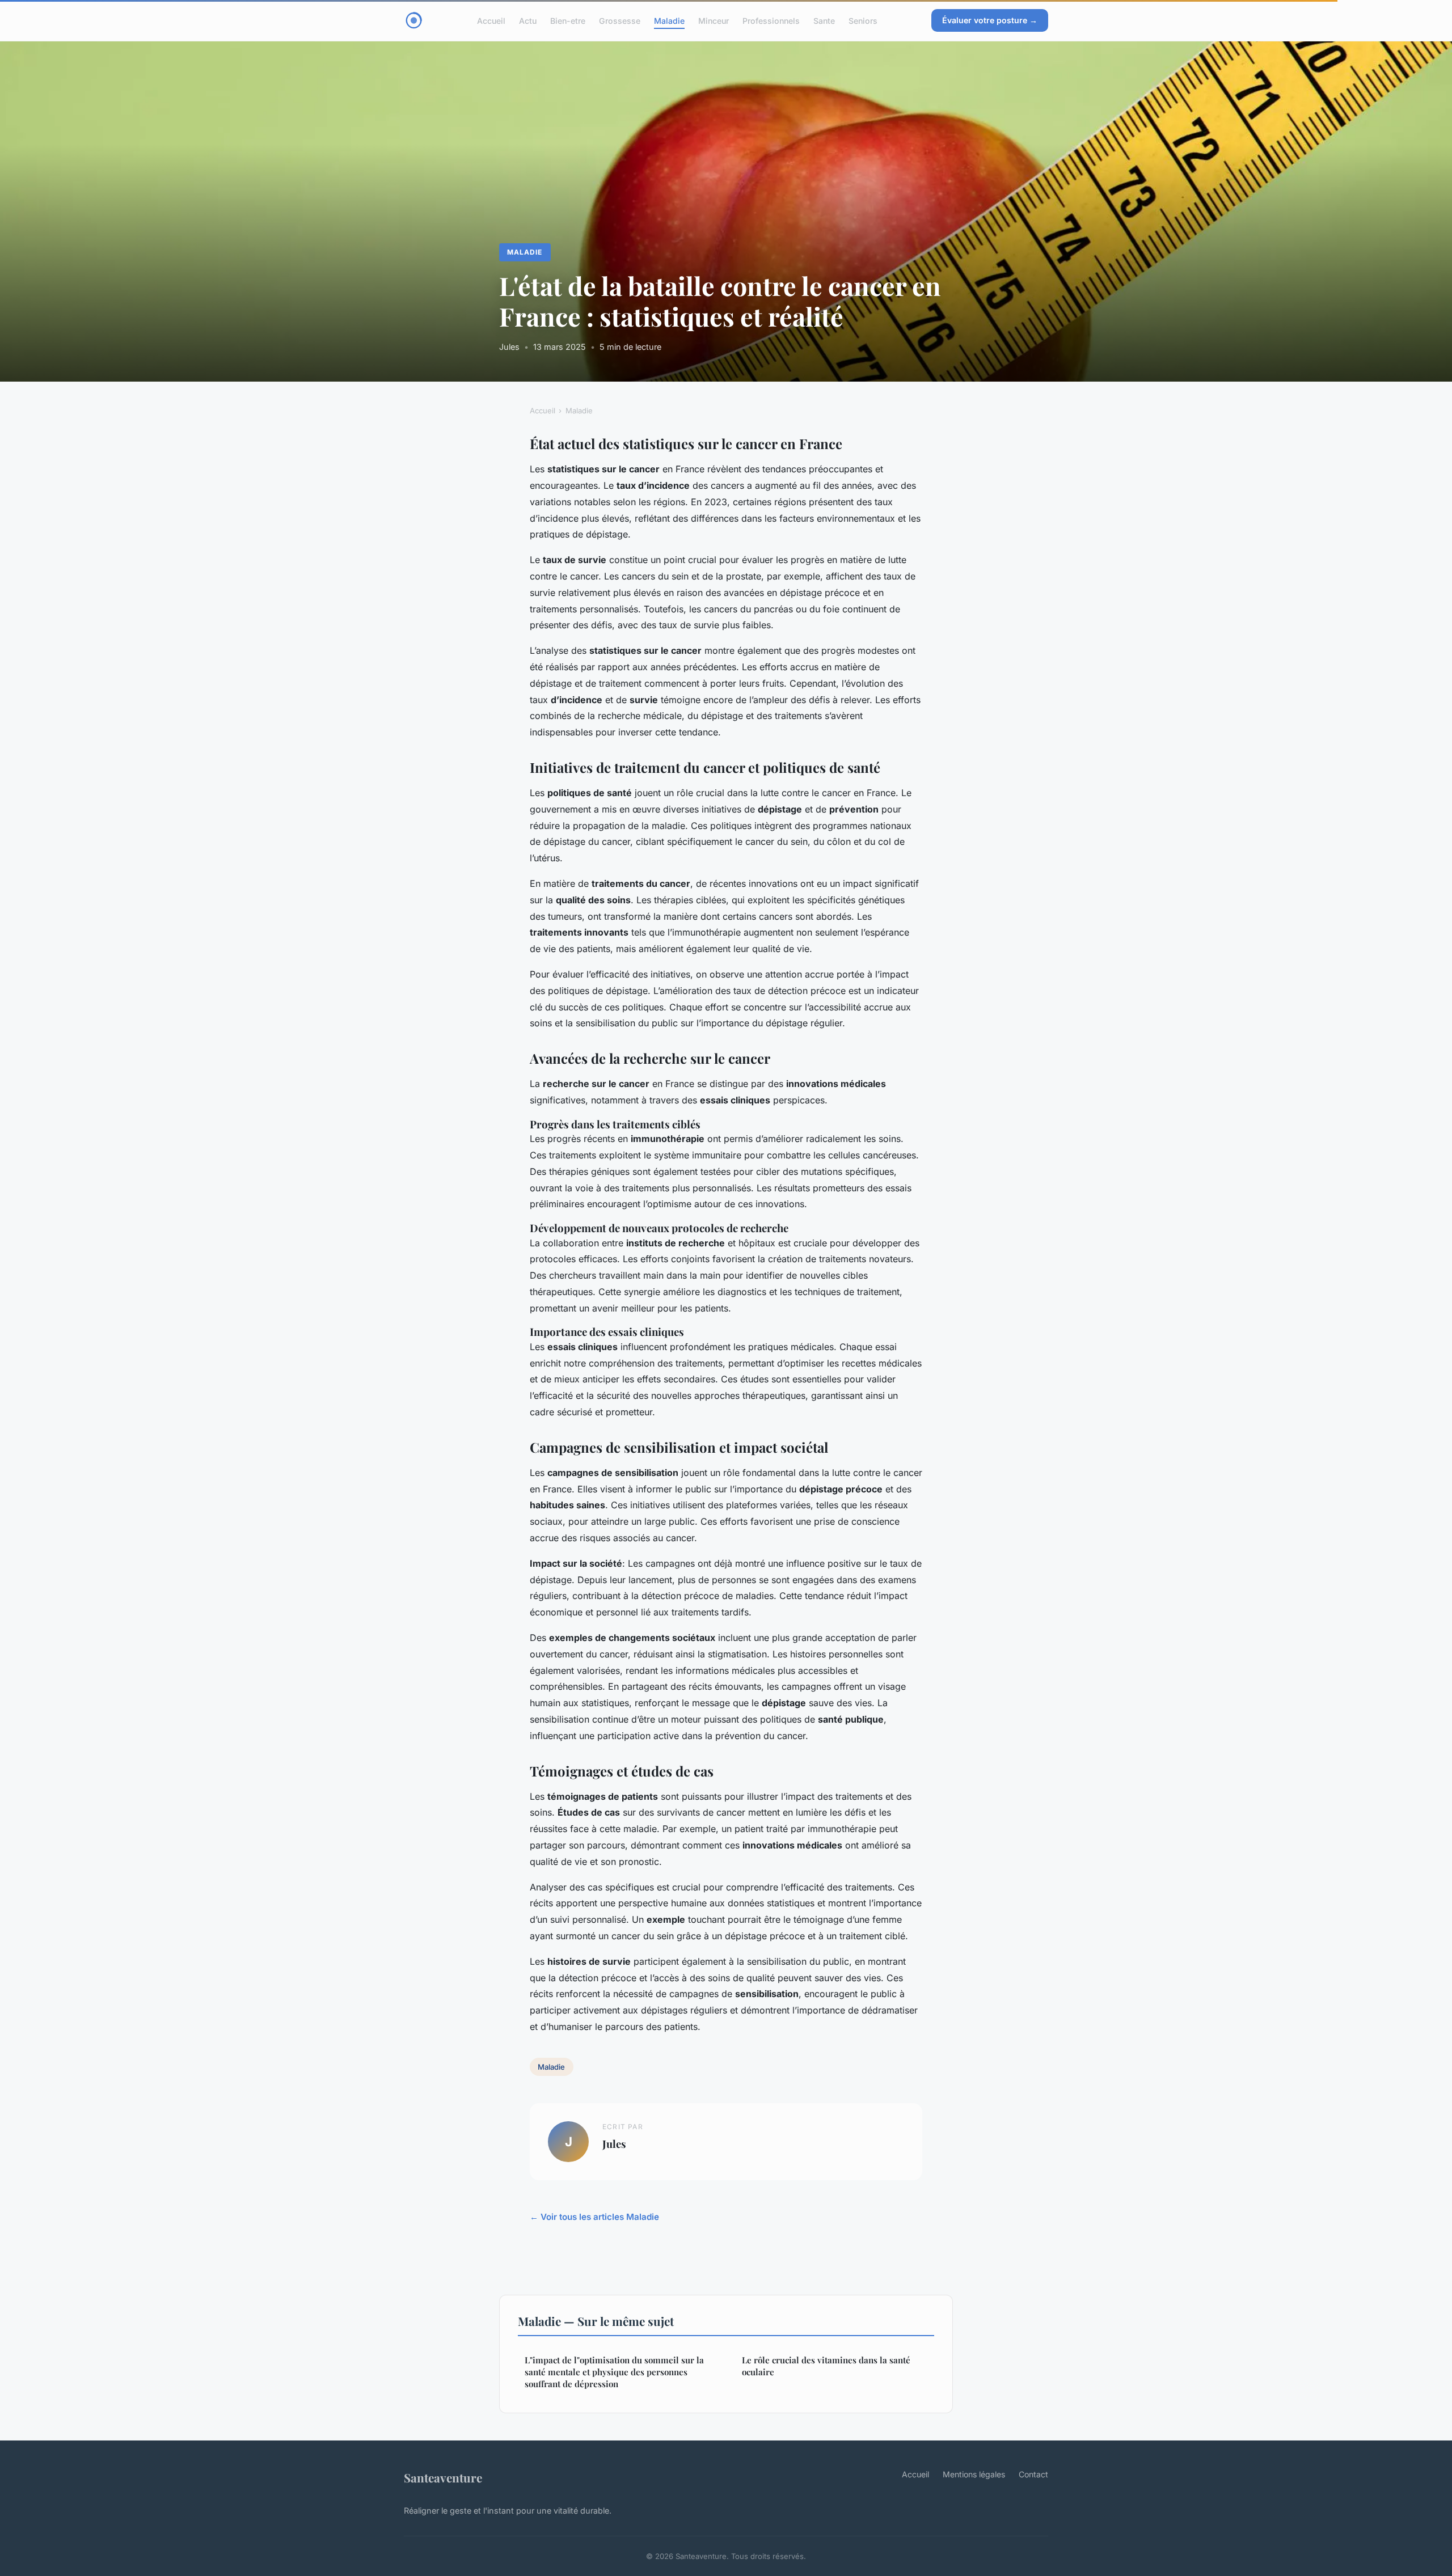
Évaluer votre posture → (990, 20)
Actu (528, 20)
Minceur (714, 20)
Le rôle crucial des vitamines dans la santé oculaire (826, 2366)
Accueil (491, 20)
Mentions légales (974, 2474)
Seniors (863, 20)
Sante (824, 20)
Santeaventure (443, 2477)
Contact (1033, 2474)
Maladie (669, 20)
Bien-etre (568, 20)
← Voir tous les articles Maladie (594, 2217)
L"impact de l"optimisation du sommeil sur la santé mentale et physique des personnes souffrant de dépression (614, 2372)
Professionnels (771, 20)
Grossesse (620, 20)
